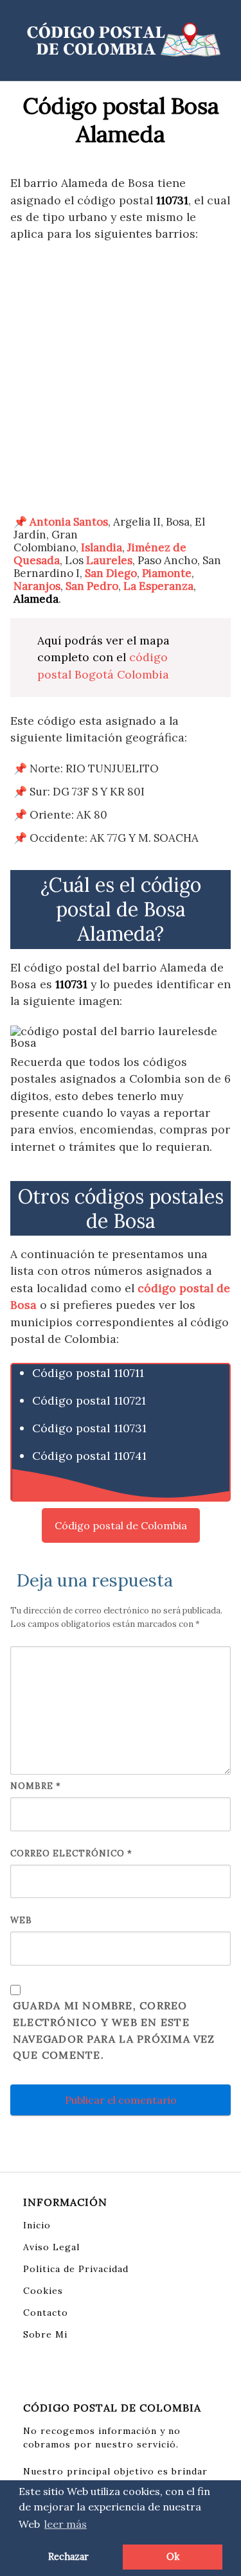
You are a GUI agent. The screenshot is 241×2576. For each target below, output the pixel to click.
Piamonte (167, 573)
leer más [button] (66, 2524)
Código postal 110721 (89, 1400)
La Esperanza (158, 586)
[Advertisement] (121, 379)
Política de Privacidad (76, 2269)
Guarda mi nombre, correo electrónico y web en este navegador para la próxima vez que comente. (114, 2030)
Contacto (46, 2313)
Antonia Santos (69, 522)
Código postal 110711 (88, 1373)
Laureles (109, 560)
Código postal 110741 (89, 1456)
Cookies (43, 2291)
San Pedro (92, 586)
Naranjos (37, 586)
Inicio (37, 2225)
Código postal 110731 (89, 1428)
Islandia (102, 547)
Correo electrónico (71, 1853)
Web (21, 1920)
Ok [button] (173, 2557)
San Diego (111, 573)
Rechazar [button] (68, 2557)
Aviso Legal (51, 2247)
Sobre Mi (45, 2334)
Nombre (36, 1786)
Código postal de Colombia (121, 1525)
